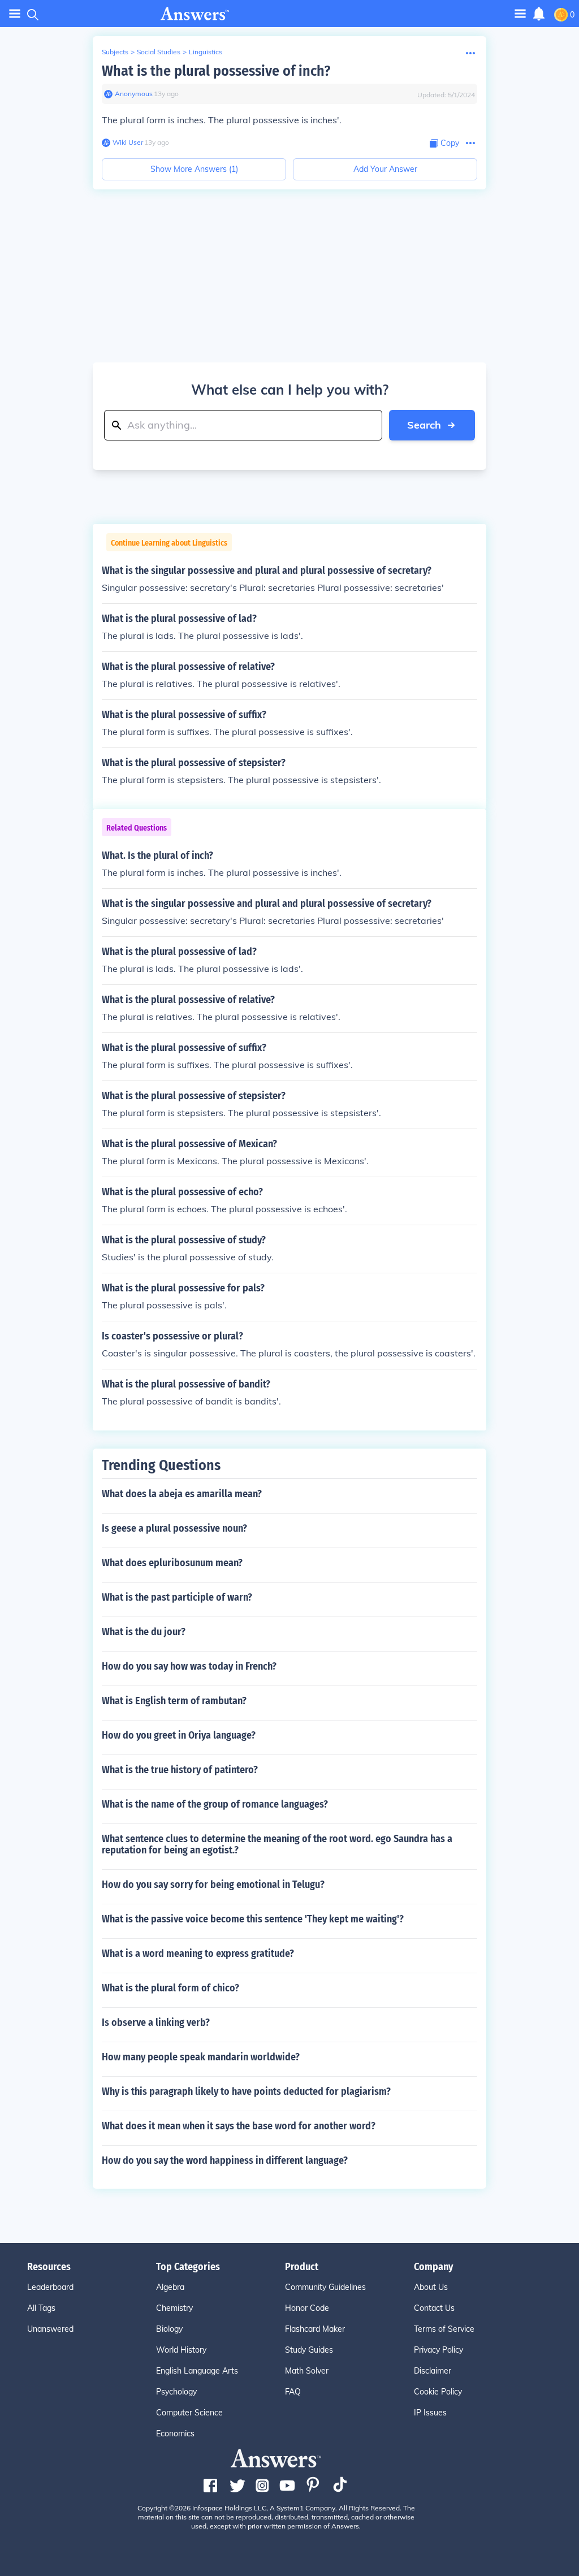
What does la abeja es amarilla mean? (182, 1494)
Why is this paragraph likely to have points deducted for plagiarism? (246, 2091)
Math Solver (307, 2371)
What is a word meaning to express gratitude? (198, 1953)
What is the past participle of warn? (177, 1597)
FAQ (293, 2392)
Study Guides (309, 2350)
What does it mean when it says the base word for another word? (239, 2126)
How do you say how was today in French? (189, 1666)
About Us (431, 2287)
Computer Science (189, 2413)
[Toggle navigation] (15, 14)
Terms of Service (444, 2329)
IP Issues (430, 2413)
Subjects (115, 52)
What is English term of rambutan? (174, 1701)
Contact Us (434, 2308)
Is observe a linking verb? (156, 2022)
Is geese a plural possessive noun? (174, 1528)
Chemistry (174, 2308)
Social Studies (159, 52)
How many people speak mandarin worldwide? (201, 2057)
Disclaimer (433, 2371)
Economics (175, 2434)
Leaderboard (50, 2287)
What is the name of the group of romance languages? (215, 1804)
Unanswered (50, 2329)
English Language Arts (197, 2371)
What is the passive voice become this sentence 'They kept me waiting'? (253, 1919)
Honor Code (307, 2308)
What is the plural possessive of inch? (216, 71)
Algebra (170, 2287)
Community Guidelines (325, 2287)
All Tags (41, 2308)
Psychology (176, 2392)
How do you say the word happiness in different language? (225, 2160)
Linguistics (206, 52)
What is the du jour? (144, 1632)
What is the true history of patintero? (180, 1770)
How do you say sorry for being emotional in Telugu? (213, 1885)
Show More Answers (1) (194, 169)
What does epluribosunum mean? (172, 1563)
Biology (169, 2329)
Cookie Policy (438, 2392)
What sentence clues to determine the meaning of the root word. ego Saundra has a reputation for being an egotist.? (277, 1844)
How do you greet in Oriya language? (179, 1735)
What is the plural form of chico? (170, 1988)
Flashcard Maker (315, 2329)
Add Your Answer (385, 169)
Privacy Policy (438, 2350)
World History (181, 2350)
